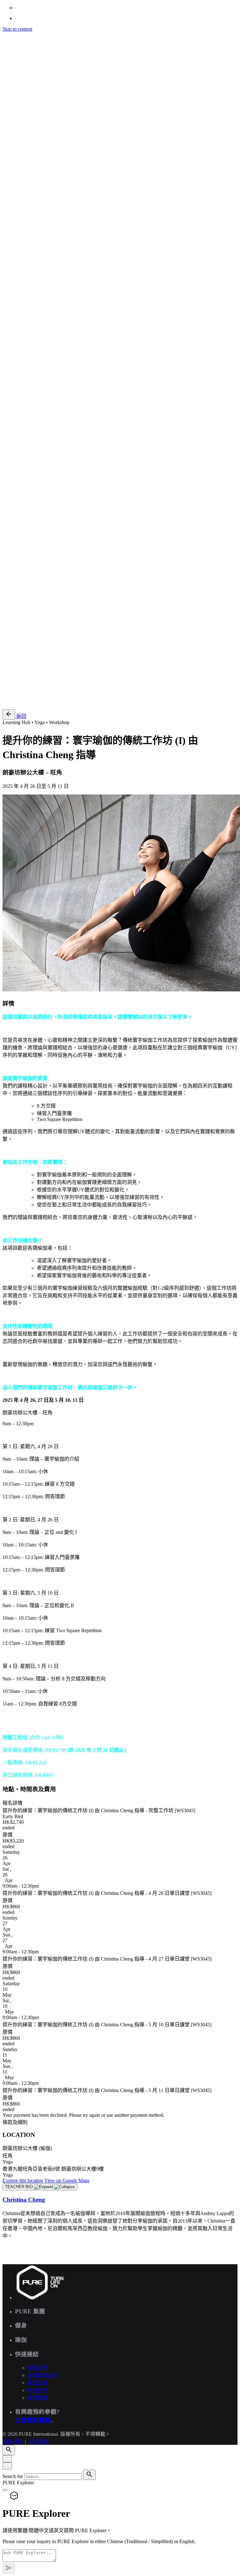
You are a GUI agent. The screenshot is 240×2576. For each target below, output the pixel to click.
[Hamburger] (5, 36)
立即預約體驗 (33, 2420)
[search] (89, 2475)
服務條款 (12, 623)
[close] (7, 380)
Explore (23, 2180)
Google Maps (67, 2180)
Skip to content (17, 29)
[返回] (9, 715)
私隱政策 (38, 623)
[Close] (7, 2459)
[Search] (9, 407)
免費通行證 (27, 701)
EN (18, 425)
